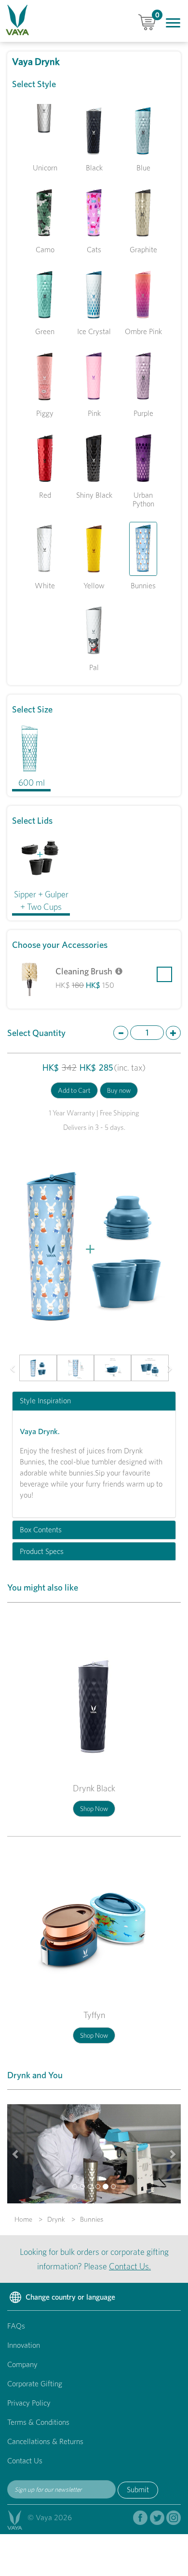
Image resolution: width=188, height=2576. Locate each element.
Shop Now (94, 1809)
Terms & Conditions (38, 2422)
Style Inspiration (45, 1401)
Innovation (24, 2345)
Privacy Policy (29, 2403)
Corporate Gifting (35, 2384)
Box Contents (41, 1530)
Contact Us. (130, 2266)
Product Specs (42, 1552)
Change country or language (69, 2297)
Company (22, 2364)
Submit (138, 2490)
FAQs (16, 2326)
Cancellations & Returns (45, 2441)
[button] (16, 1368)
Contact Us (25, 2461)
